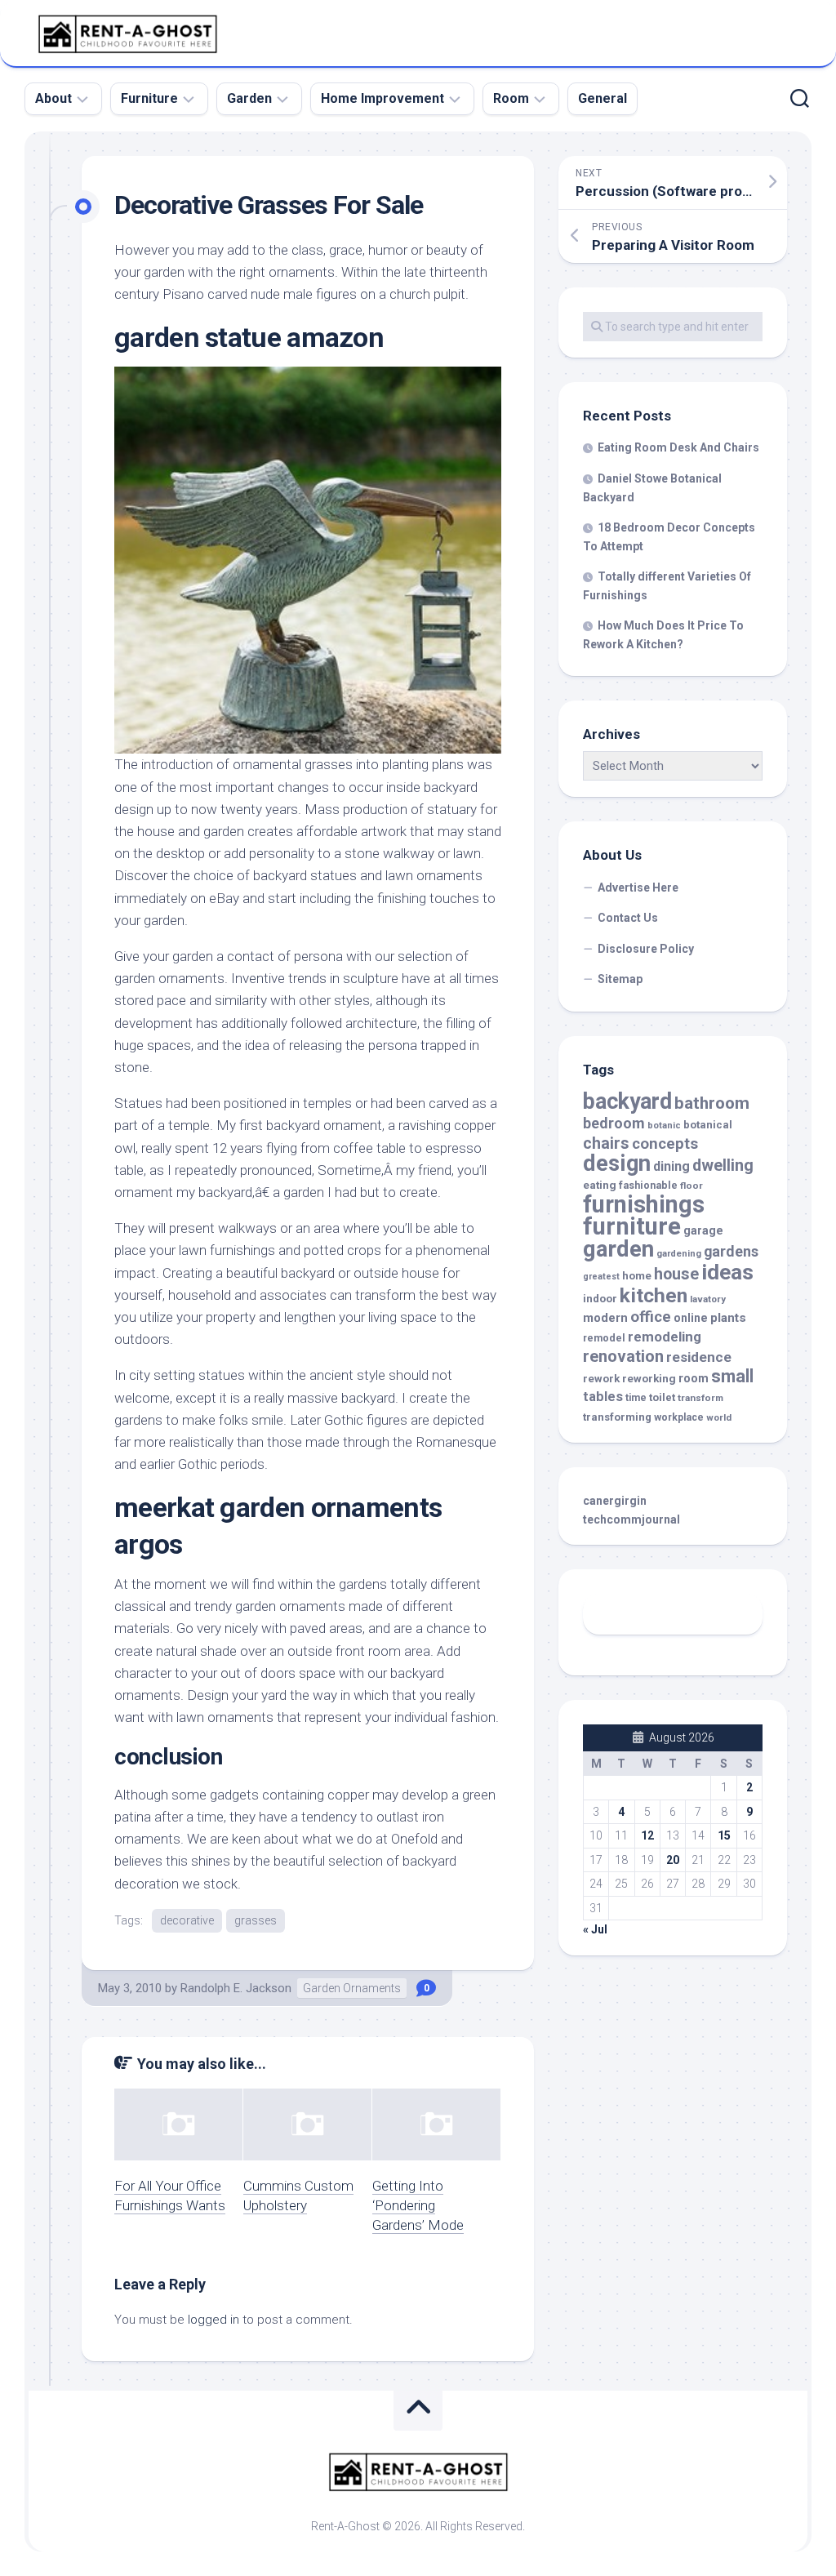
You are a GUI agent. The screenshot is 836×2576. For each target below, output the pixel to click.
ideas (727, 1272)
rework (601, 1379)
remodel (604, 1338)
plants (728, 1318)
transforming (617, 1417)
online (691, 1318)
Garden (249, 98)
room (694, 1379)
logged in (213, 2320)
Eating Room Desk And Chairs (678, 447)
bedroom (614, 1123)
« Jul (595, 1929)
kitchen (654, 1295)
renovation (623, 1356)
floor (691, 1186)
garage (703, 1230)
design (617, 1163)
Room (511, 98)
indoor (600, 1299)
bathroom (712, 1103)
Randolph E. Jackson (236, 1988)
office (651, 1317)
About (53, 98)
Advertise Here (638, 888)
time (636, 1398)
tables (603, 1397)
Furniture (149, 98)
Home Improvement (382, 98)
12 (647, 1835)
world (719, 1417)
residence (699, 1357)
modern (605, 1318)
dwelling (723, 1166)
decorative (187, 1920)
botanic (664, 1126)
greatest (601, 1277)
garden (618, 1249)
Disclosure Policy (646, 949)
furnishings (644, 1204)
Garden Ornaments (352, 1988)
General (603, 98)
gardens (731, 1251)
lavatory (708, 1299)
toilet (662, 1397)
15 (724, 1835)
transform (700, 1398)
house (676, 1274)
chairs (606, 1143)
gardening (679, 1254)
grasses (256, 1920)
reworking (649, 1379)
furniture (632, 1226)
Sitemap (620, 979)
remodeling (665, 1337)
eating (600, 1185)
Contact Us (628, 918)
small (732, 1376)
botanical (708, 1125)
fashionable (648, 1185)
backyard (627, 1101)
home (637, 1276)
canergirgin (615, 1501)
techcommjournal (631, 1519)
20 (673, 1860)
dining (671, 1166)
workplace (679, 1417)
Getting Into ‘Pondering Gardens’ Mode (418, 2205)
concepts (665, 1144)
